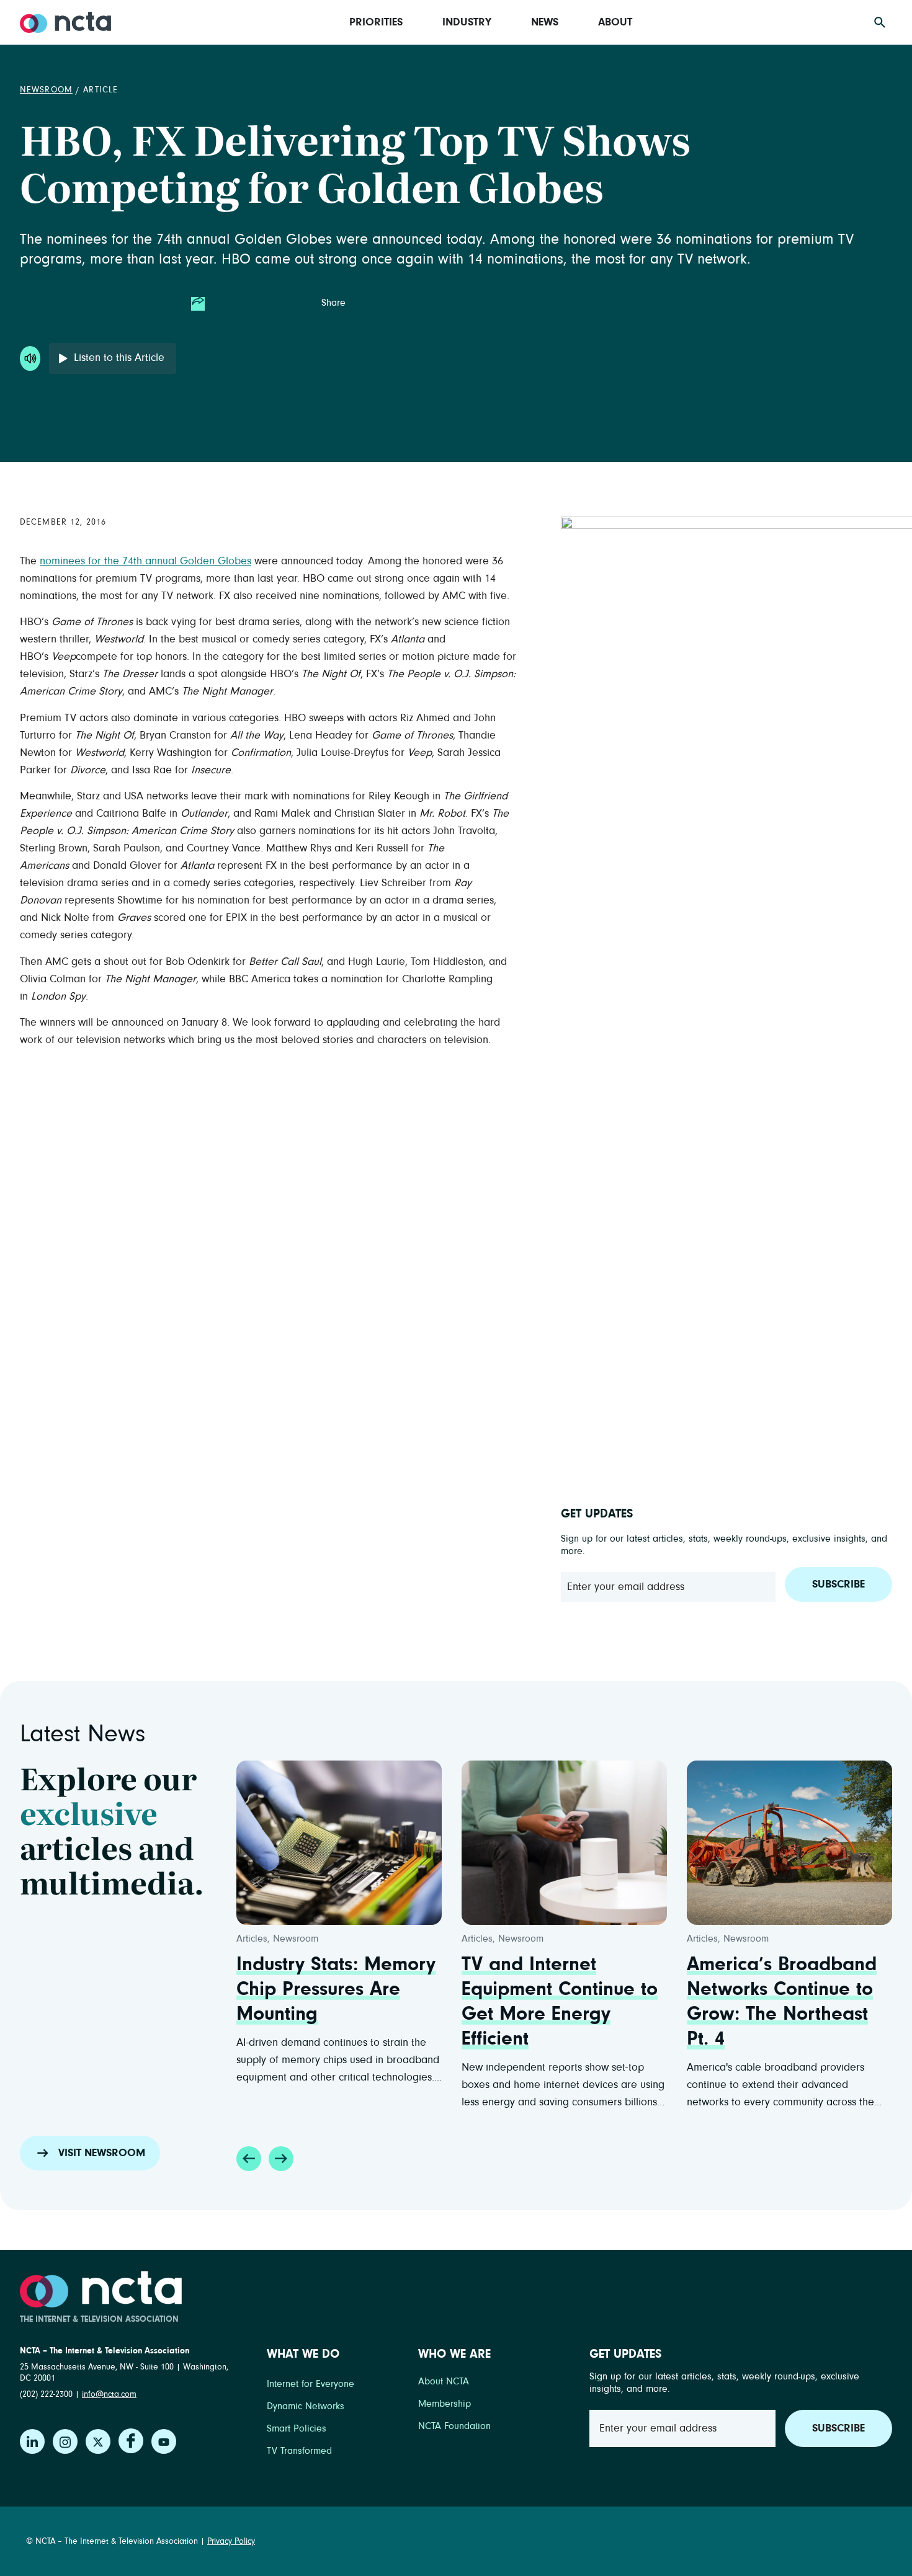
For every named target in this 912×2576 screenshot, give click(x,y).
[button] (249, 2159)
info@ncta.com (109, 2394)
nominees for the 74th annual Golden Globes (145, 561)
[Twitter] (98, 2441)
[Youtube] (164, 2441)
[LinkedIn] (32, 2441)
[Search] (880, 22)
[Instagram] (65, 2441)
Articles (252, 1939)
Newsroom (46, 90)
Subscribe (838, 1584)
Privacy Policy (231, 2541)
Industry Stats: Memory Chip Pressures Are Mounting (336, 1989)
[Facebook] (131, 2441)
